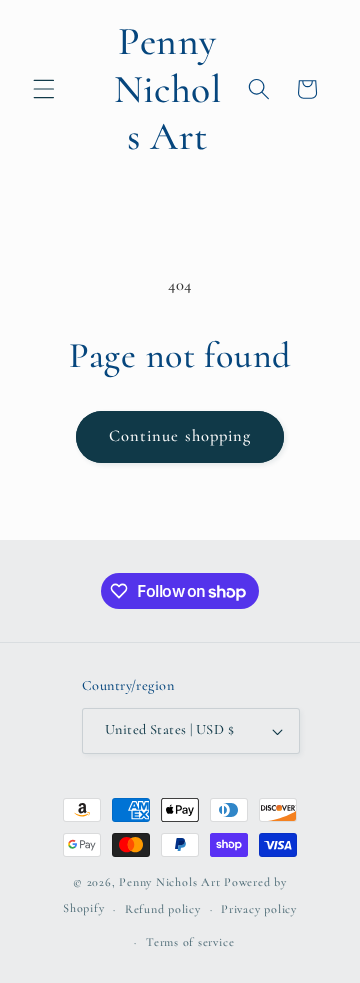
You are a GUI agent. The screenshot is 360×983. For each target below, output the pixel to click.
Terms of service (190, 942)
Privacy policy (259, 909)
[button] (44, 89)
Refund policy (163, 909)
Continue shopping (180, 436)
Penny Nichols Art (169, 882)
